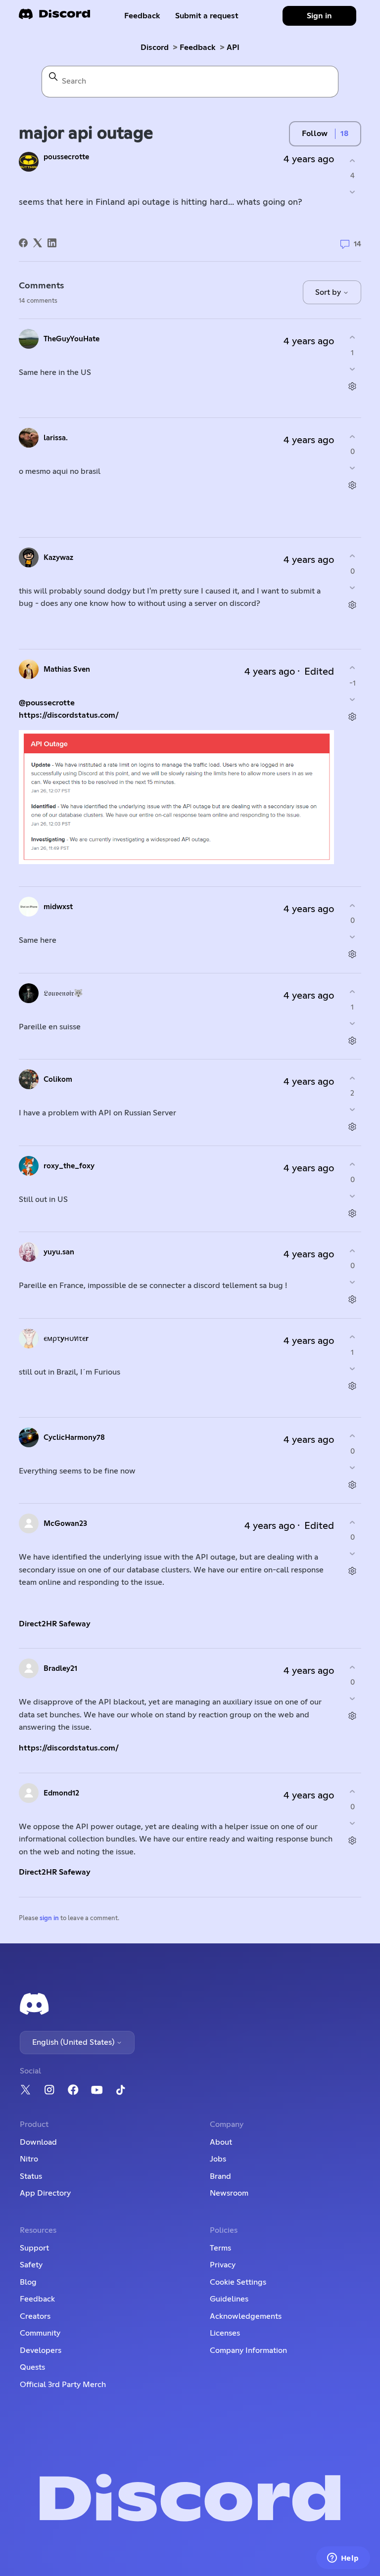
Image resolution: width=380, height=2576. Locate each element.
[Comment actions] (353, 386)
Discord (155, 47)
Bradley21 (60, 1669)
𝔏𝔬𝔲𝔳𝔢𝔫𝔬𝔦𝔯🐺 (63, 993)
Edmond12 (61, 1793)
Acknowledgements (246, 2316)
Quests (32, 2367)
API (233, 47)
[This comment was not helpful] (353, 369)
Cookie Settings (238, 2282)
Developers (41, 2350)
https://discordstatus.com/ (69, 715)
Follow (315, 134)
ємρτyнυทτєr (66, 1339)
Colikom (58, 1080)
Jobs (218, 2159)
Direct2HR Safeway (55, 1624)
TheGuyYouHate (71, 339)
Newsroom (229, 2193)
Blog (28, 2282)
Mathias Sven (67, 669)
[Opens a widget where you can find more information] (343, 2559)
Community (40, 2333)
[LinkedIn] (52, 243)
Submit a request (207, 16)
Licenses (225, 2333)
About (221, 2142)
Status (31, 2176)
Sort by (329, 292)
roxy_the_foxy (69, 1166)
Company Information (248, 2350)
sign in (49, 1918)
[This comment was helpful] (353, 338)
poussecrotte (66, 157)
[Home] (54, 17)
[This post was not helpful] (353, 192)
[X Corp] (38, 243)
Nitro (29, 2159)
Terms (220, 2248)
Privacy (223, 2265)
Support (34, 2248)
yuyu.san (59, 1252)
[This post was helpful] (353, 161)
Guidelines (229, 2299)
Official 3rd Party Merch (63, 2385)
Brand (220, 2176)
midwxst (58, 907)
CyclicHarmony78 (74, 1438)
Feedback (142, 16)
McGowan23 (65, 1524)
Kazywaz (58, 558)
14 (356, 244)
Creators (35, 2316)
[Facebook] (23, 243)
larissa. (56, 438)
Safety (31, 2265)
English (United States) (74, 2042)
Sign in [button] (319, 16)
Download (38, 2142)
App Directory (45, 2193)
